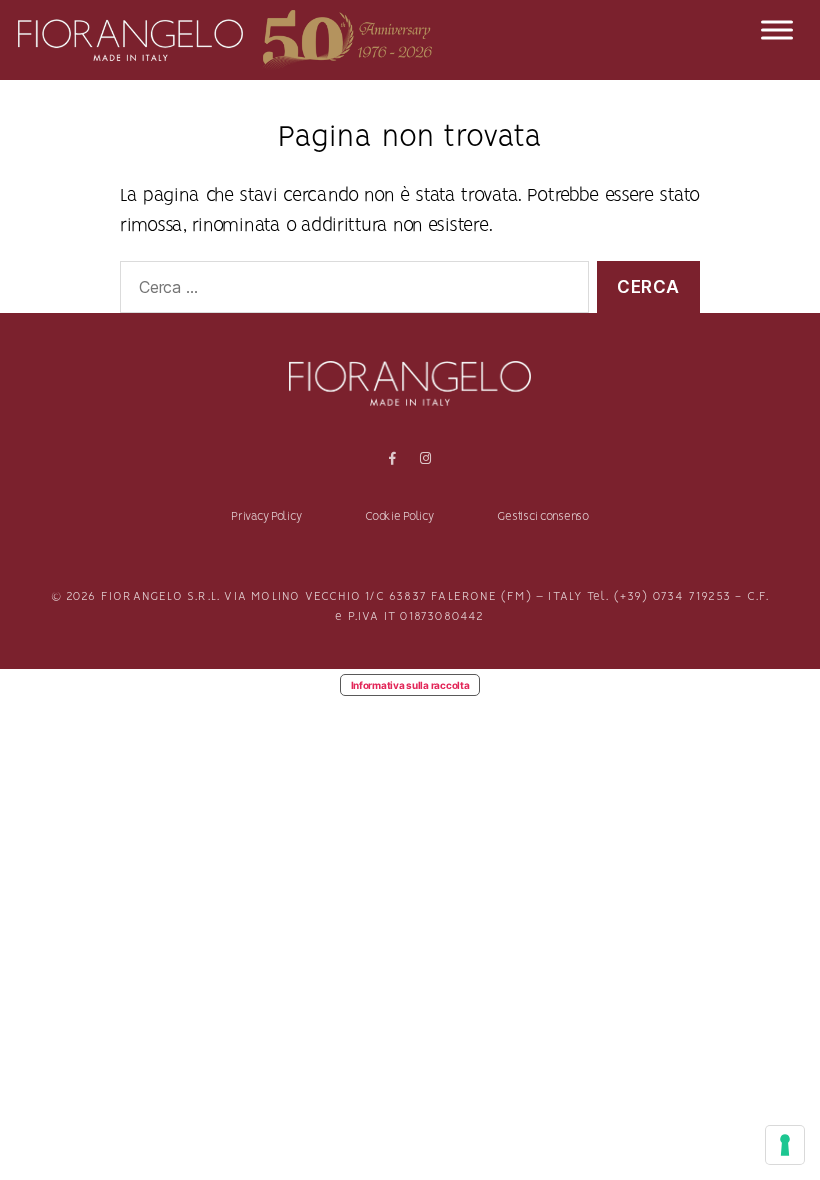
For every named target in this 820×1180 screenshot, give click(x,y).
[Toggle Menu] (777, 29)
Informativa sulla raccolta (410, 685)
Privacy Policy (266, 516)
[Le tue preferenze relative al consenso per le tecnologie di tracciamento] (785, 1145)
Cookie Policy (399, 516)
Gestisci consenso (542, 516)
